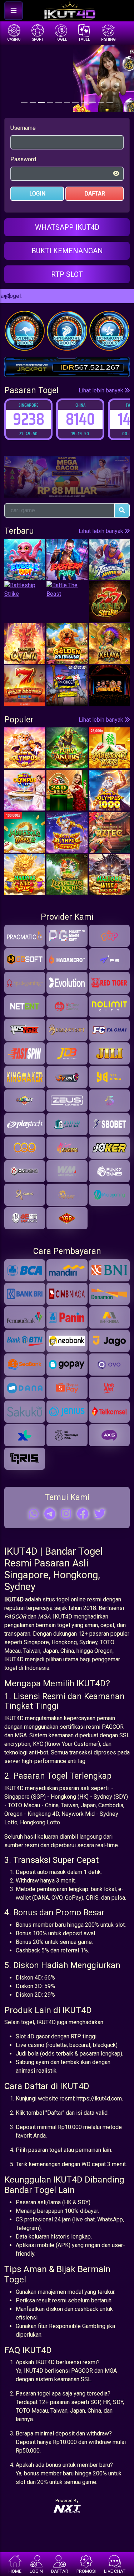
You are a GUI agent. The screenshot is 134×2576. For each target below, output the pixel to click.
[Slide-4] (59, 102)
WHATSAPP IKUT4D (67, 227)
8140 (28, 419)
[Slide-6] (75, 102)
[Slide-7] (84, 102)
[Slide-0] (24, 102)
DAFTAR (95, 194)
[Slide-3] (50, 102)
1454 (80, 419)
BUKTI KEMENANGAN (67, 251)
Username (23, 128)
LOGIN (37, 194)
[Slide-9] (101, 102)
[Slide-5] (67, 102)
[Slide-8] (93, 102)
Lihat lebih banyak (102, 390)
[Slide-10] (110, 102)
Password (23, 159)
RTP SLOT (67, 274)
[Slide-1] (33, 102)
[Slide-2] (41, 102)
